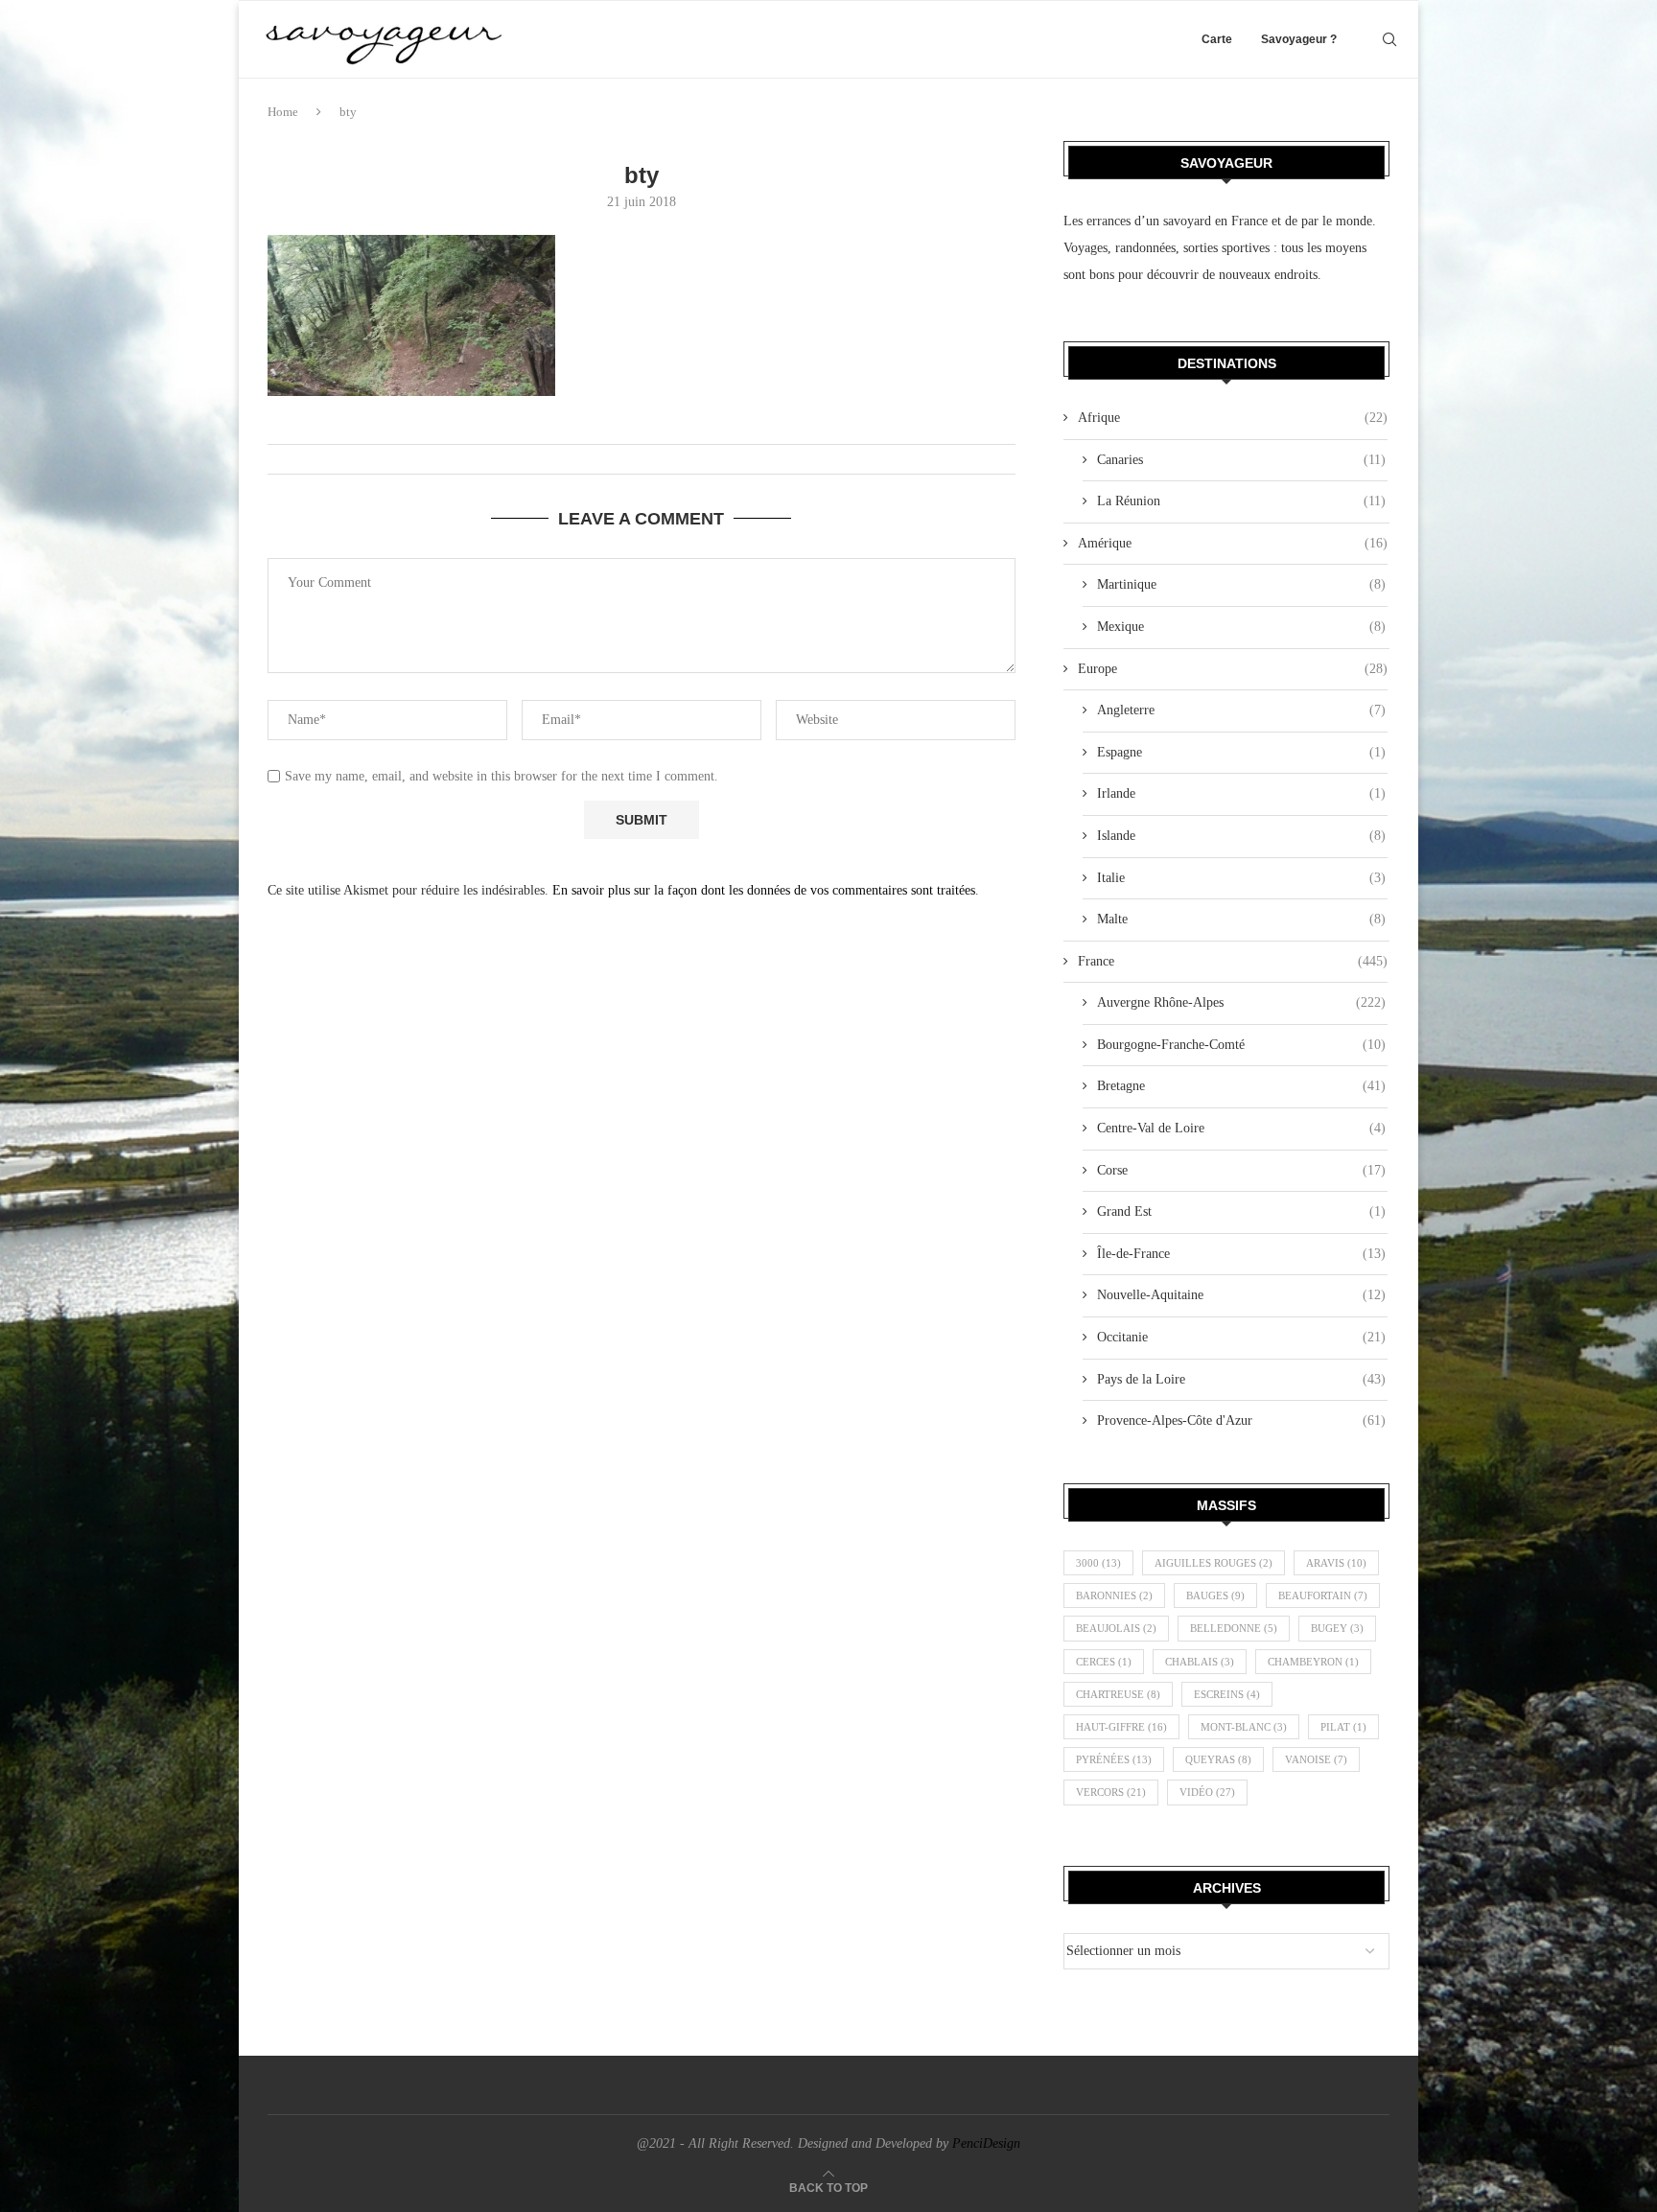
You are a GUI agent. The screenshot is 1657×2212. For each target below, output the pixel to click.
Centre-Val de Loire (1241, 1128)
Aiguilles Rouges (1214, 1563)
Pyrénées (1114, 1759)
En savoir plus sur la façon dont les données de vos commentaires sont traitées (764, 890)
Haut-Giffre (1121, 1727)
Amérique (1233, 543)
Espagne (1241, 752)
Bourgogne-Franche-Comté (1241, 1045)
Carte (1217, 39)
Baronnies (1114, 1595)
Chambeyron (1313, 1662)
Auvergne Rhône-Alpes (1241, 1002)
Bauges (1215, 1595)
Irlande (1241, 793)
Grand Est (1241, 1211)
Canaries (1241, 460)
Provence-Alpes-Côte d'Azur (1241, 1420)
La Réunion (1241, 501)
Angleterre (1241, 710)
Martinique (1241, 584)
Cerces (1104, 1662)
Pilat (1343, 1727)
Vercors (1111, 1792)
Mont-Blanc (1244, 1727)
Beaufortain (1323, 1595)
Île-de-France (1241, 1254)
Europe (1233, 669)
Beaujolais (1116, 1628)
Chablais (1200, 1662)
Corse (1241, 1170)
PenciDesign (986, 2143)
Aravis (1336, 1563)
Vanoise (1316, 1759)
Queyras (1218, 1759)
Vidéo (1207, 1792)
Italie (1241, 878)
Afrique (1233, 418)
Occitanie (1241, 1337)
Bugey (1337, 1628)
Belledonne (1234, 1628)
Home (283, 112)
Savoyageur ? (1299, 39)
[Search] (1389, 39)
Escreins (1227, 1694)
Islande (1241, 836)
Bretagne (1241, 1086)
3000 (1098, 1563)
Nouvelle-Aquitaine (1241, 1295)
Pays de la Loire (1241, 1379)
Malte (1241, 919)
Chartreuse (1118, 1694)
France (1233, 961)
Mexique (1241, 627)
